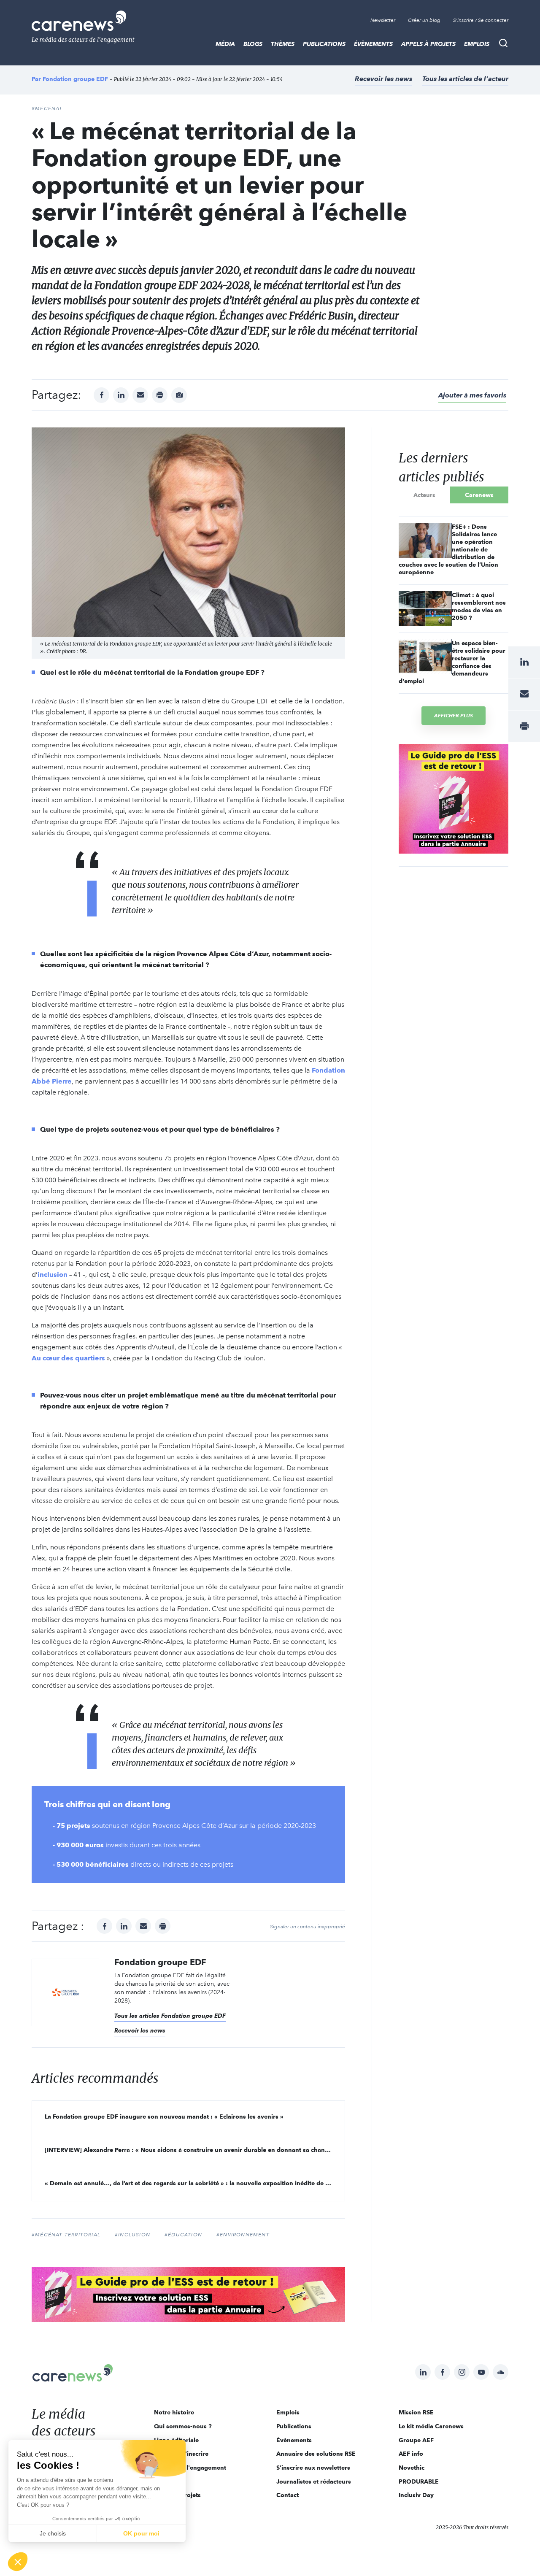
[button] (18, 2562)
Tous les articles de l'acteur (465, 79)
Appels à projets (428, 44)
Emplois (477, 44)
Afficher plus (454, 715)
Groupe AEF (416, 2440)
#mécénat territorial (66, 2235)
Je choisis (53, 2533)
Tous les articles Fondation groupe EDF (170, 2016)
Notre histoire (174, 2412)
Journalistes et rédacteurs (314, 2481)
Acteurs (424, 495)
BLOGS (253, 44)
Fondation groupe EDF (75, 79)
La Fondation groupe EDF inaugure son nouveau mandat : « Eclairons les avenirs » (164, 2116)
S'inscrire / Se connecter (481, 20)
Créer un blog (424, 20)
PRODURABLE (419, 2481)
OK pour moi (141, 2533)
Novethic (412, 2468)
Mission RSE (416, 2412)
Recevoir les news (383, 79)
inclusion (53, 1274)
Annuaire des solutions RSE (316, 2454)
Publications (324, 44)
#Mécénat (47, 108)
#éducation (183, 2235)
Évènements (373, 44)
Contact (288, 2495)
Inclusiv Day (416, 2495)
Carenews (479, 495)
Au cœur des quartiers (68, 1358)
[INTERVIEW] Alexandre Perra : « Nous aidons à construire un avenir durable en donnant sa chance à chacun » (195, 2150)
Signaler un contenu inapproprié (308, 1927)
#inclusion (132, 2235)
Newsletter (383, 20)
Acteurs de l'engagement (190, 2468)
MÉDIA (225, 44)
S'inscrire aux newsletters (313, 2468)
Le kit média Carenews (431, 2426)
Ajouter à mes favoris (472, 395)
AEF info (411, 2454)
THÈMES (283, 44)
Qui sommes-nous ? (183, 2426)
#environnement (243, 2235)
